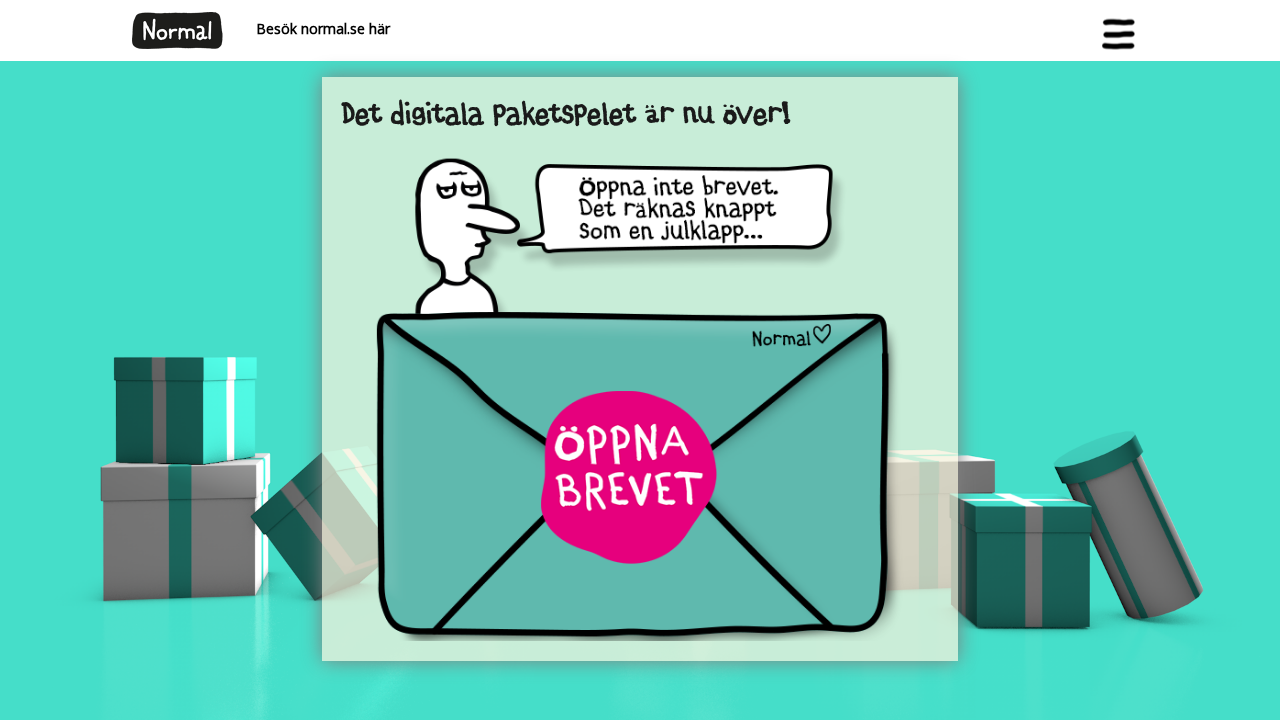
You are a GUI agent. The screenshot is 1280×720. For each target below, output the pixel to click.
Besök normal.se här (315, 28)
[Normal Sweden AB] (177, 28)
